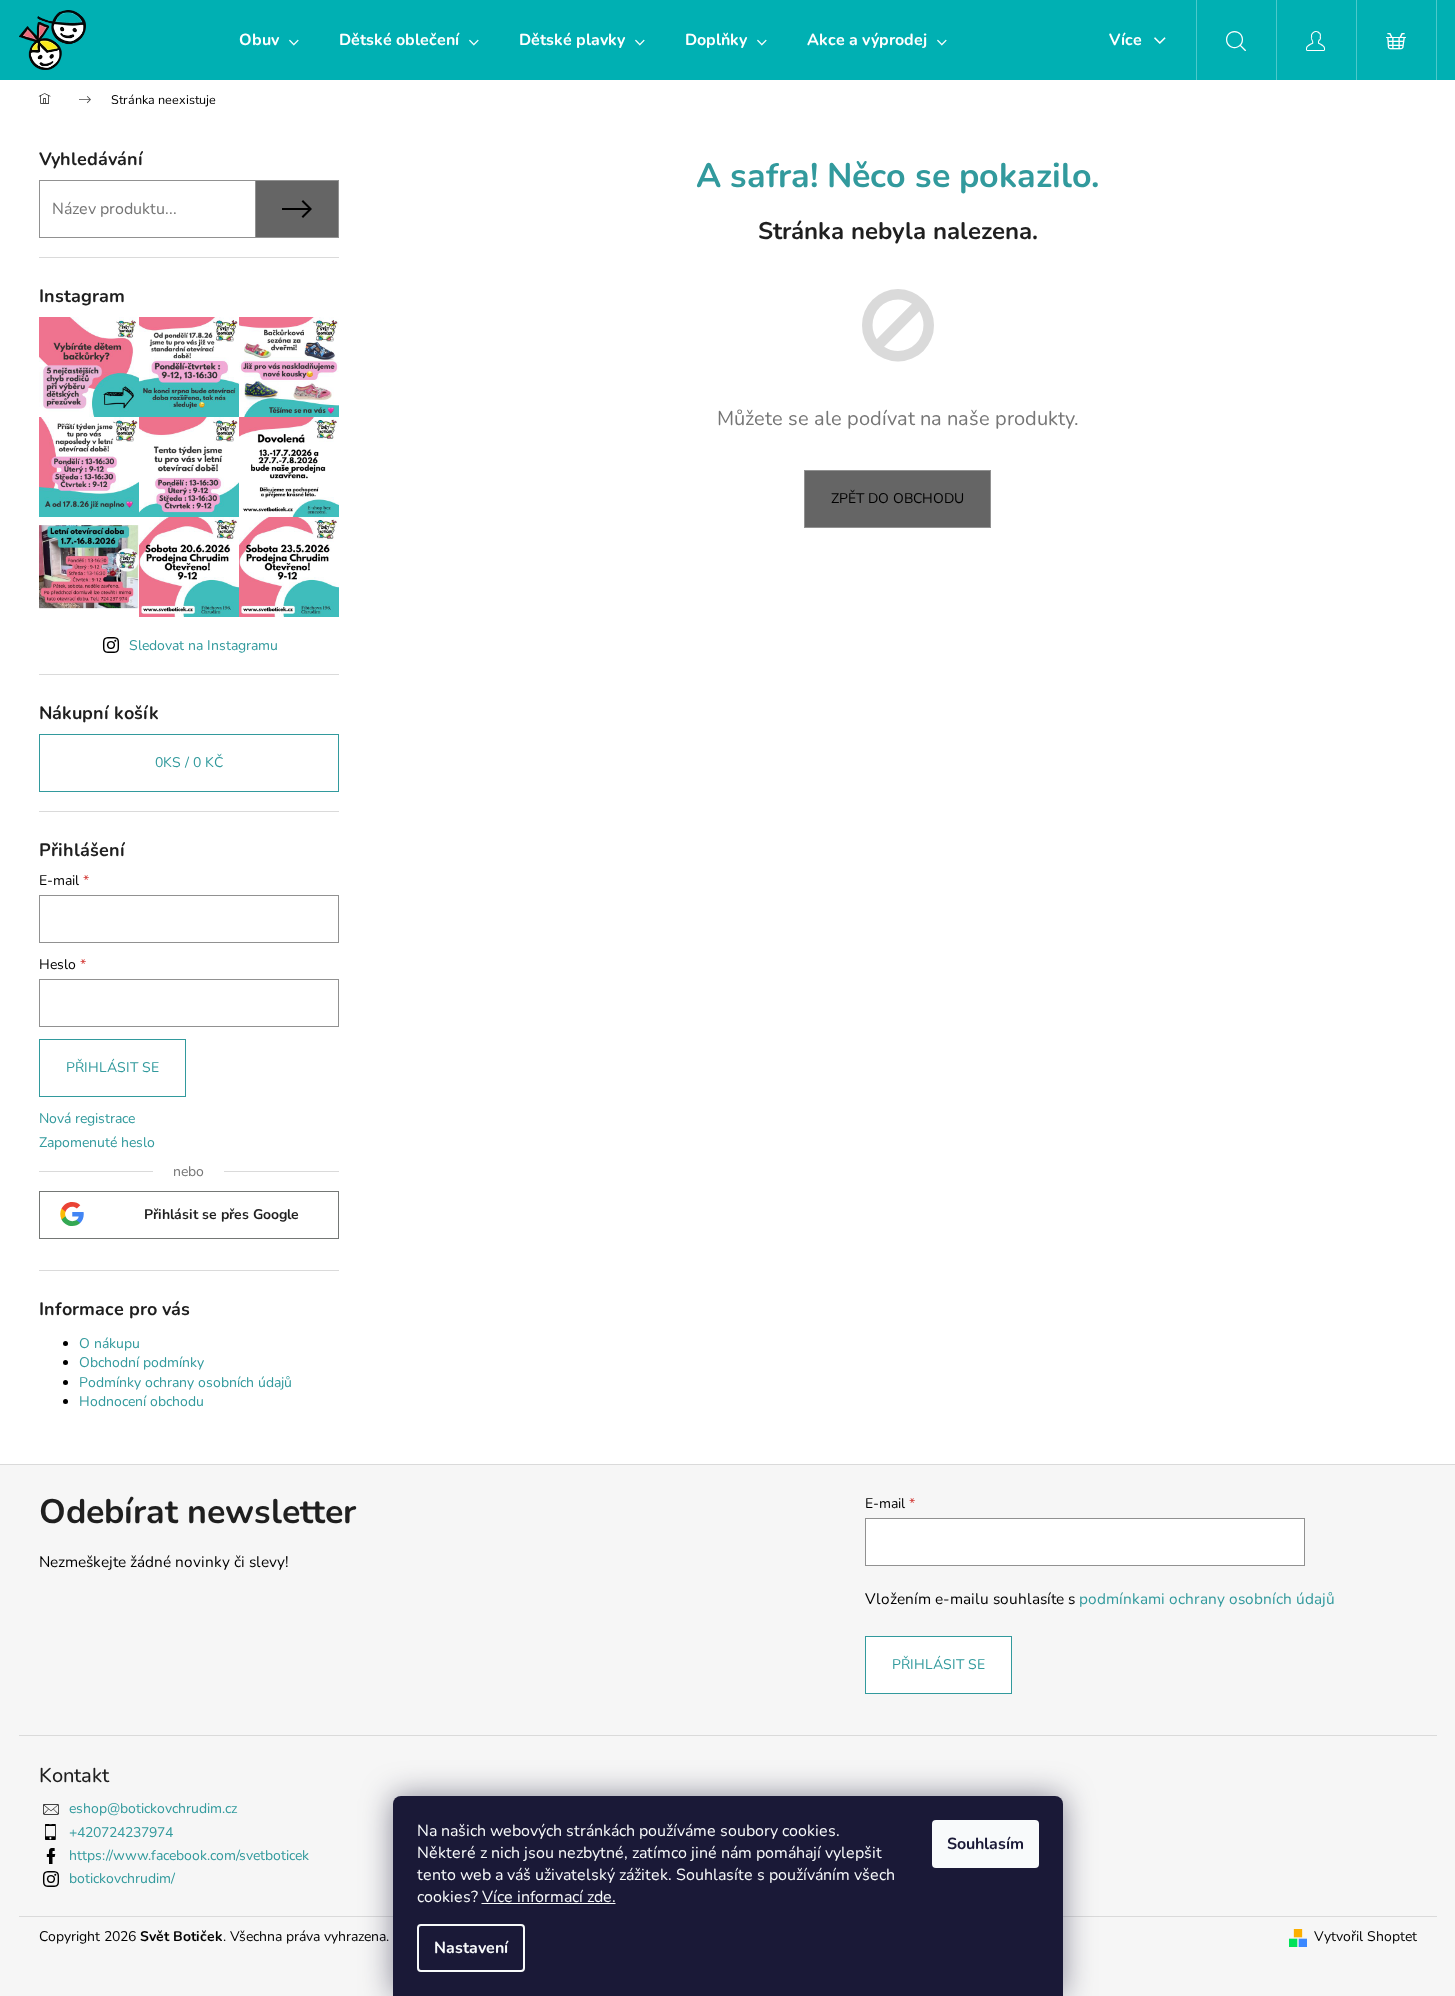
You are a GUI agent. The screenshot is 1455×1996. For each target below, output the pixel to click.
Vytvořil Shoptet (1365, 1936)
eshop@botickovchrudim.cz (153, 1808)
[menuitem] (269, 40)
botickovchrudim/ (122, 1878)
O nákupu (109, 1343)
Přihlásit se (112, 1067)
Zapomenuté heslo (97, 1142)
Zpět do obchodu (897, 498)
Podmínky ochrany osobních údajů (185, 1382)
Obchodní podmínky (141, 1362)
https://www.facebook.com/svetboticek (189, 1855)
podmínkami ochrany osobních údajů (1207, 1598)
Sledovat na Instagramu (203, 645)
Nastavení (471, 1948)
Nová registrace (87, 1118)
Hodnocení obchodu (141, 1401)
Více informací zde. (549, 1897)
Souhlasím (985, 1844)
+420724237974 (121, 1832)
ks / (189, 762)
